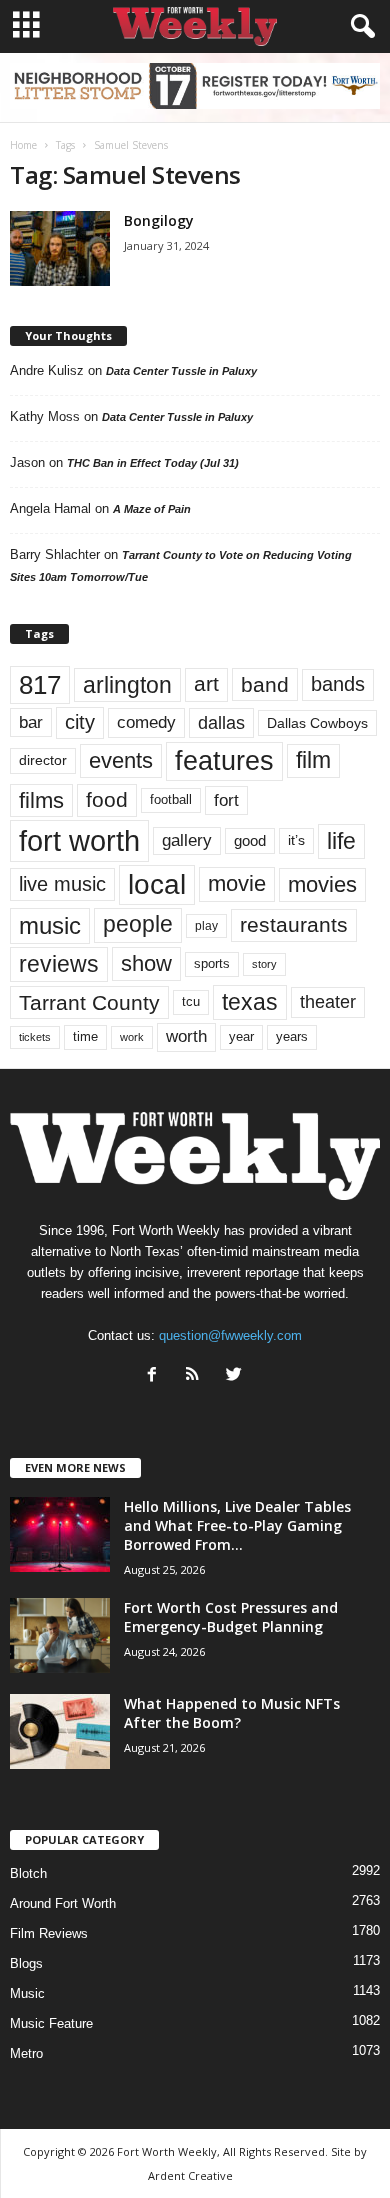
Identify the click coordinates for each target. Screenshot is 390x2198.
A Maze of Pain (152, 509)
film (313, 760)
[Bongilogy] (60, 248)
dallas (221, 722)
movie (237, 883)
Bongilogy (159, 220)
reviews (59, 964)
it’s (296, 840)
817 (40, 685)
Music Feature (51, 2023)
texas (250, 1002)
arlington (127, 685)
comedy (146, 722)
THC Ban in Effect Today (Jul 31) (153, 463)
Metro (26, 2053)
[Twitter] (236, 1376)
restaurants (294, 925)
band (265, 684)
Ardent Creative (190, 2175)
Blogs (26, 1963)
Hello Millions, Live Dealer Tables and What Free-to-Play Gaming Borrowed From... (237, 1525)
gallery (187, 840)
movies (322, 884)
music (50, 925)
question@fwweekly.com (230, 1335)
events (121, 760)
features (224, 761)
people (138, 924)
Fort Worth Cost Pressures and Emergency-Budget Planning (231, 1617)
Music (27, 1993)
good (250, 841)
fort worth (79, 840)
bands (338, 684)
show (146, 963)
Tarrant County (89, 1002)
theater (328, 1001)
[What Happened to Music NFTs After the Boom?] (60, 1731)
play (206, 926)
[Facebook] (156, 1376)
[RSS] (197, 1376)
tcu (191, 1001)
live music (62, 883)
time (85, 1036)
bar (31, 722)
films (41, 800)
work (132, 1037)
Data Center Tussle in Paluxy (181, 371)
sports (212, 964)
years (292, 1036)
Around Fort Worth (63, 1903)
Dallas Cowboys (317, 723)
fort (226, 800)
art (206, 684)
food (107, 800)
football (171, 799)
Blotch (28, 1873)
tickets (35, 1037)
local (157, 884)
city (80, 722)
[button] (359, 27)
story (264, 964)
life (341, 841)
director (43, 760)
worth (186, 1036)
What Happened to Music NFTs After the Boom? (232, 1713)
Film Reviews (49, 1933)
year (241, 1037)
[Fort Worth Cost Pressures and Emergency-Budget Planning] (60, 1635)
